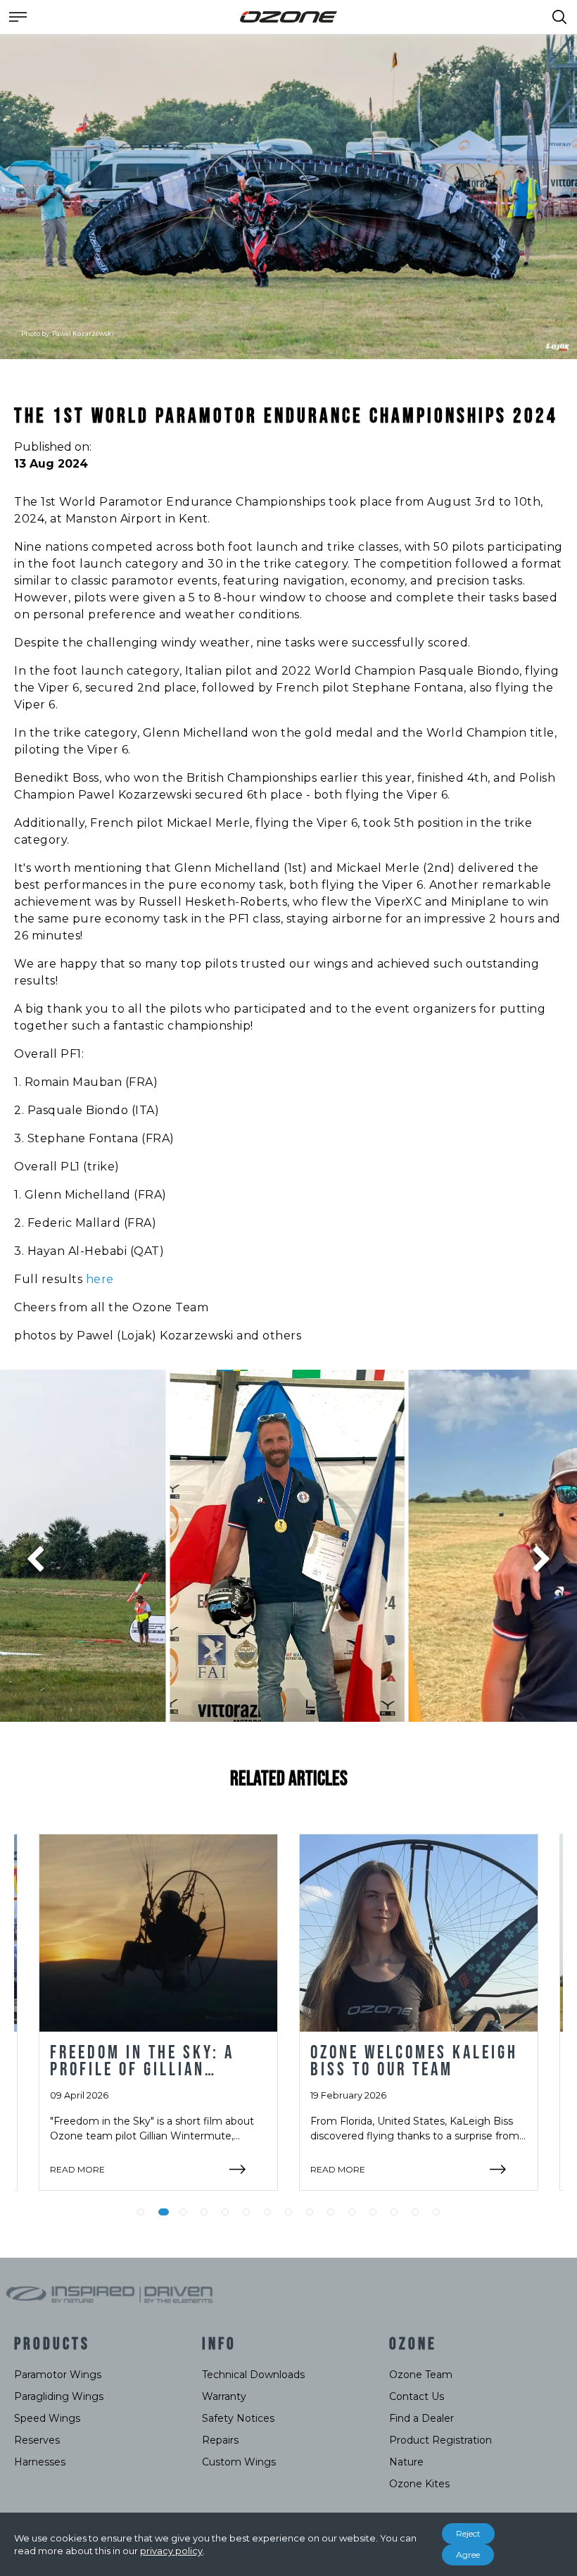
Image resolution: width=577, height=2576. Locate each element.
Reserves (37, 2440)
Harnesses (40, 2462)
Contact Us (417, 2396)
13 (394, 2212)
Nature (406, 2462)
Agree (468, 2555)
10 (331, 2212)
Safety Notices (238, 2418)
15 (436, 2212)
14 (415, 2212)
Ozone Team (421, 2375)
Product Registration (440, 2440)
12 (373, 2212)
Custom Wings (239, 2462)
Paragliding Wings (59, 2396)
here (100, 1279)
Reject (468, 2533)
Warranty (224, 2396)
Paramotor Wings (58, 2375)
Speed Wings (47, 2418)
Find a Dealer (421, 2418)
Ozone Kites (419, 2484)
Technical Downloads (253, 2375)
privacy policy (171, 2551)
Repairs (220, 2440)
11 (352, 2212)
